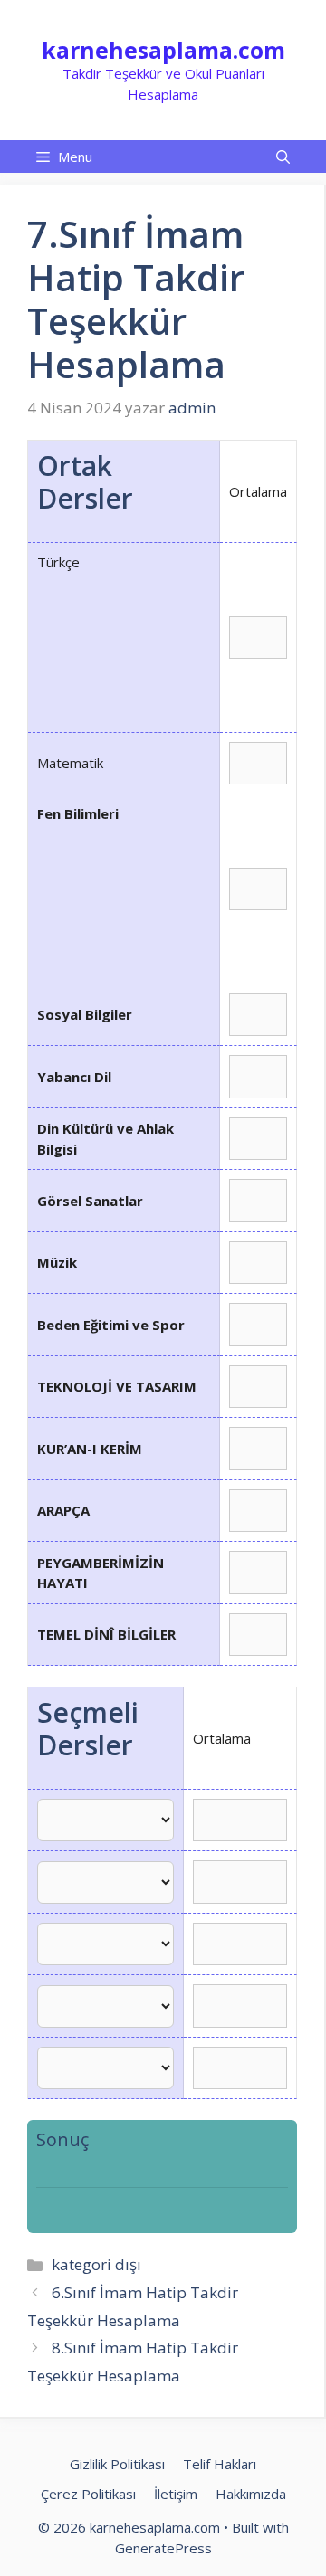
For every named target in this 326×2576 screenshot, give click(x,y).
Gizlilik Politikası (117, 2464)
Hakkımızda (251, 2494)
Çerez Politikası (88, 2494)
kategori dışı (96, 2264)
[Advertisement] (124, 648)
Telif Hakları (220, 2464)
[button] (283, 157)
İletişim (176, 2494)
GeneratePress (163, 2548)
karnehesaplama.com (163, 50)
